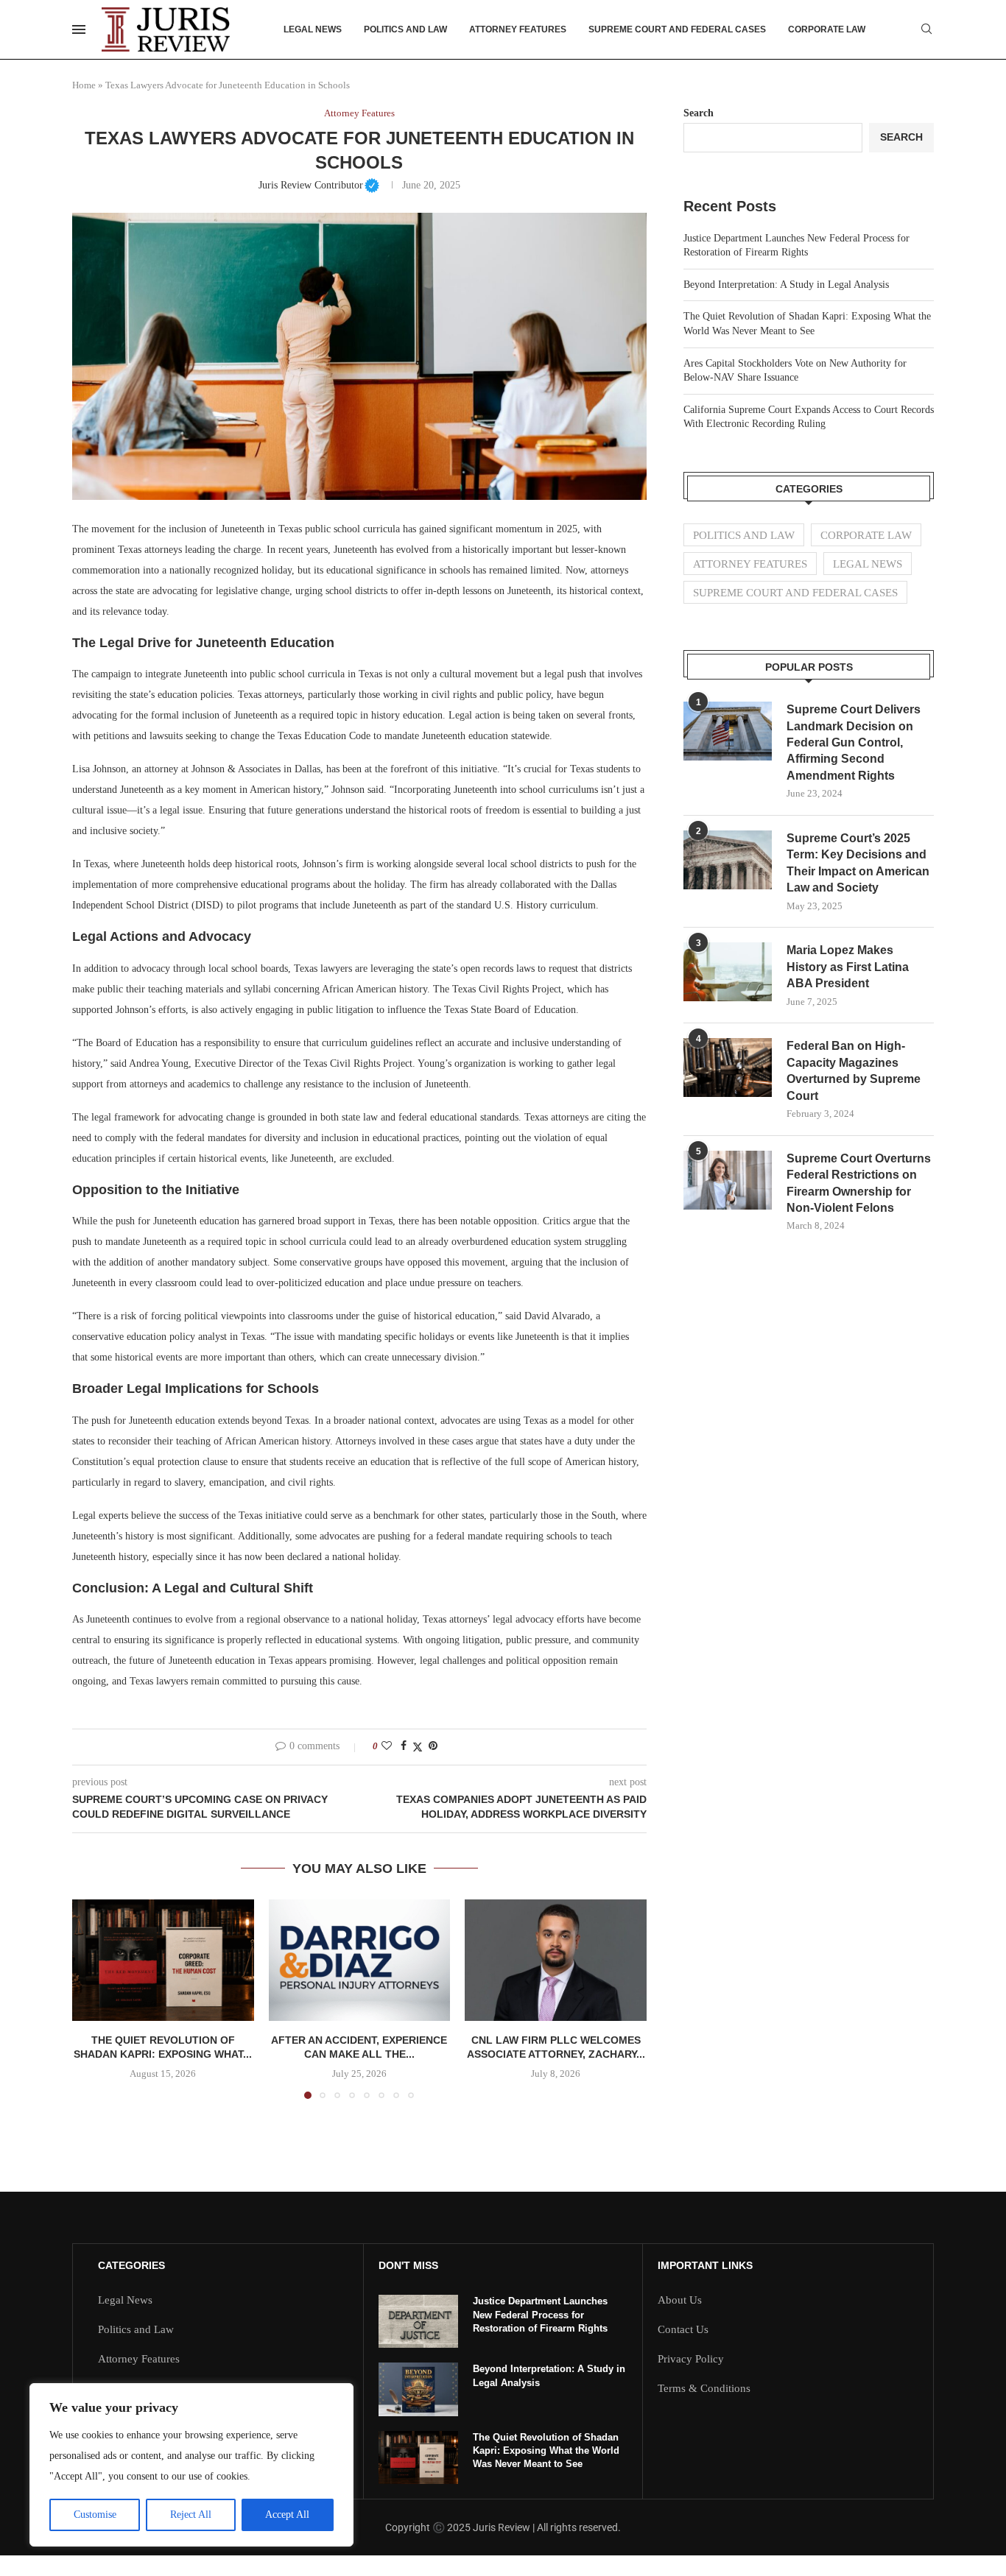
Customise (95, 2515)
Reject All (191, 2515)
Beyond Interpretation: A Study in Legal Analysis (786, 285)
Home (84, 85)
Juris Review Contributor (319, 185)
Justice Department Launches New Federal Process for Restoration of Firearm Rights (540, 2314)
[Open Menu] (79, 29)
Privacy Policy (691, 2359)
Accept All (287, 2515)
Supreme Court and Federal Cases (677, 29)
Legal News (313, 29)
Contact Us (683, 2330)
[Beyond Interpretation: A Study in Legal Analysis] (418, 2389)
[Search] (926, 29)
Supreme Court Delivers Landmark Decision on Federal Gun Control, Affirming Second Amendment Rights (854, 742)
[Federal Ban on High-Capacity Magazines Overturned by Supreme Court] (728, 1068)
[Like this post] (387, 1746)
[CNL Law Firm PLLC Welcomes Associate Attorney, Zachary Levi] (556, 1960)
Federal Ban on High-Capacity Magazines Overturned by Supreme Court (854, 1070)
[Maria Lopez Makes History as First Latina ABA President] (728, 972)
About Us (680, 2300)
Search (699, 113)
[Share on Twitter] (418, 1747)
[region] (191, 2465)
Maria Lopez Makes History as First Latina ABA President (848, 967)
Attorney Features (518, 29)
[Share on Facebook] (404, 1746)
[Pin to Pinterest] (433, 1746)
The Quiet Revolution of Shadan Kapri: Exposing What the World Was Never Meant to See (546, 2450)
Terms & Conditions (704, 2389)
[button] (92, 1999)
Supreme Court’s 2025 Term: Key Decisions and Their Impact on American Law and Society (858, 863)
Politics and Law (405, 29)
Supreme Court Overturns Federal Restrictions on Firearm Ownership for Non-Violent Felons (859, 1183)
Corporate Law (827, 29)
